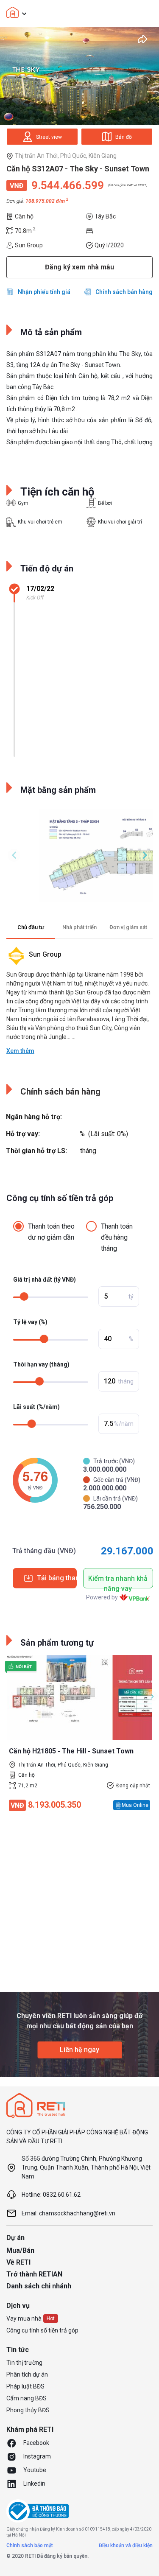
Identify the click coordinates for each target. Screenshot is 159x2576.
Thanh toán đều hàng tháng (117, 1237)
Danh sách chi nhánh (39, 2286)
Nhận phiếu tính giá (44, 292)
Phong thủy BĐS (28, 2410)
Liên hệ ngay (79, 2050)
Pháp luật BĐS (25, 2386)
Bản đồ (124, 137)
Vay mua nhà (24, 2318)
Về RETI (18, 2262)
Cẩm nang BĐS (26, 2398)
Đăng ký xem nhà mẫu (79, 267)
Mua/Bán (20, 2250)
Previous (14, 855)
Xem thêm (20, 1051)
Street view (49, 137)
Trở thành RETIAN (34, 2274)
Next (148, 80)
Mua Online (135, 1805)
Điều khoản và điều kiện (126, 2545)
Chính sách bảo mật (30, 2545)
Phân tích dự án (27, 2374)
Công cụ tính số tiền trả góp (42, 2330)
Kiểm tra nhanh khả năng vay (118, 1581)
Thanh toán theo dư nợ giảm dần (51, 1232)
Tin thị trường (24, 2363)
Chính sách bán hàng (124, 292)
